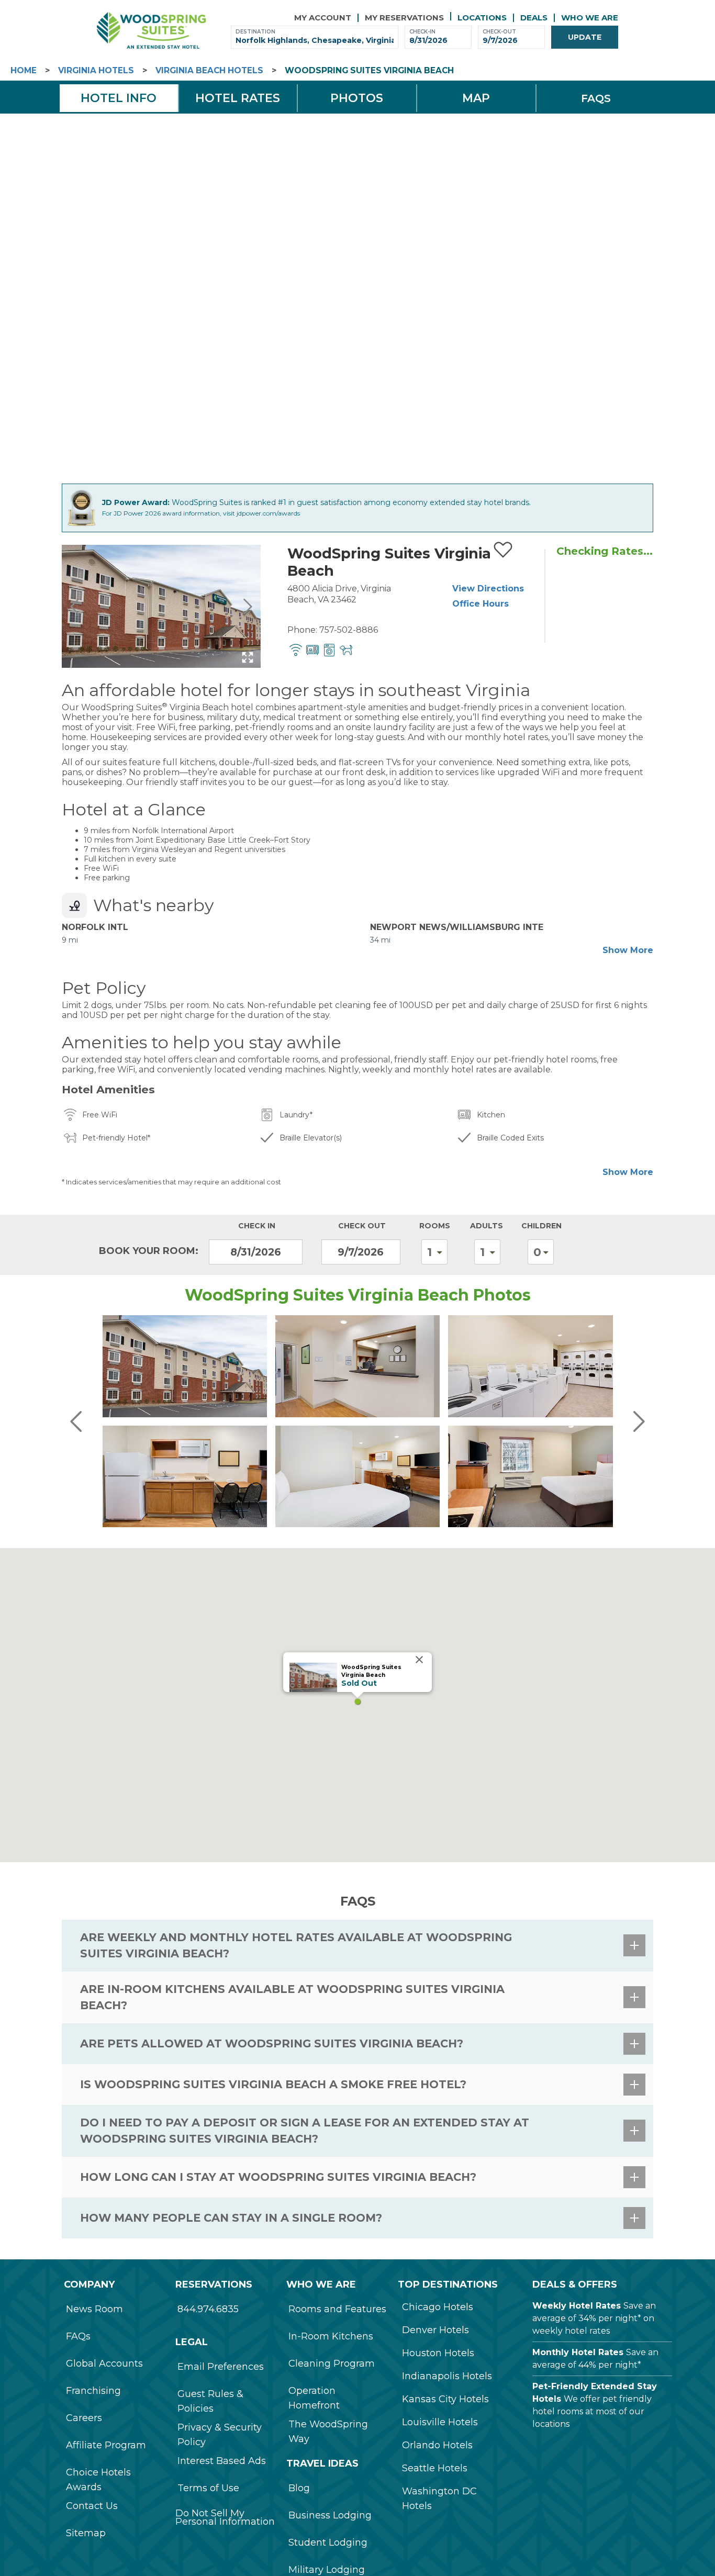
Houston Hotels (438, 2353)
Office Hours (481, 604)
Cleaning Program (332, 2364)
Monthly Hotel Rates (578, 2352)
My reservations (404, 18)
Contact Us (92, 2506)
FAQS (596, 98)
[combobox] (315, 41)
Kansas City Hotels (445, 2399)
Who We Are (590, 18)
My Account (323, 18)
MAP (476, 98)
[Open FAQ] (634, 1945)
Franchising (93, 2391)
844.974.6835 (208, 2309)
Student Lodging (328, 2543)
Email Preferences (221, 2367)
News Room (94, 2309)
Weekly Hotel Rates (577, 2306)
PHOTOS (357, 98)
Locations (482, 18)
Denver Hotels (435, 2330)
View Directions (488, 589)
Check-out (499, 32)
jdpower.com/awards (268, 513)
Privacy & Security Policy (220, 2435)
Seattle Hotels (435, 2468)
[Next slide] (247, 607)
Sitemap (86, 2533)
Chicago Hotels (438, 2307)
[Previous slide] (75, 607)
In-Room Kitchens (331, 2336)
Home (24, 70)
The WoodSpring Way (328, 2432)
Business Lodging (330, 2515)
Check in (257, 1226)
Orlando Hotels (437, 2445)
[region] (357, 1705)
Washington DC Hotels (439, 2499)
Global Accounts (104, 2364)
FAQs (78, 2336)
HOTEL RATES (238, 98)
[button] (357, 1701)
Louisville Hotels (440, 2422)
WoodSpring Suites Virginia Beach (369, 70)
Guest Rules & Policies (210, 2401)
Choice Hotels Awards (98, 2480)
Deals (534, 18)
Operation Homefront (314, 2398)
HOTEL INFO (119, 98)
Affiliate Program (106, 2445)
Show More (628, 950)
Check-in (422, 32)
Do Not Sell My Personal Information (225, 2517)
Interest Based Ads (222, 2461)
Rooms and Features (337, 2309)
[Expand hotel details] (248, 657)
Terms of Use (208, 2488)
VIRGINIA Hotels (96, 70)
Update (585, 37)
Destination (255, 32)
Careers (84, 2418)
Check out (362, 1226)
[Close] (419, 1660)
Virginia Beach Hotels (209, 70)
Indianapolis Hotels (447, 2376)
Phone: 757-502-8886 (333, 630)
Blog (299, 2488)
